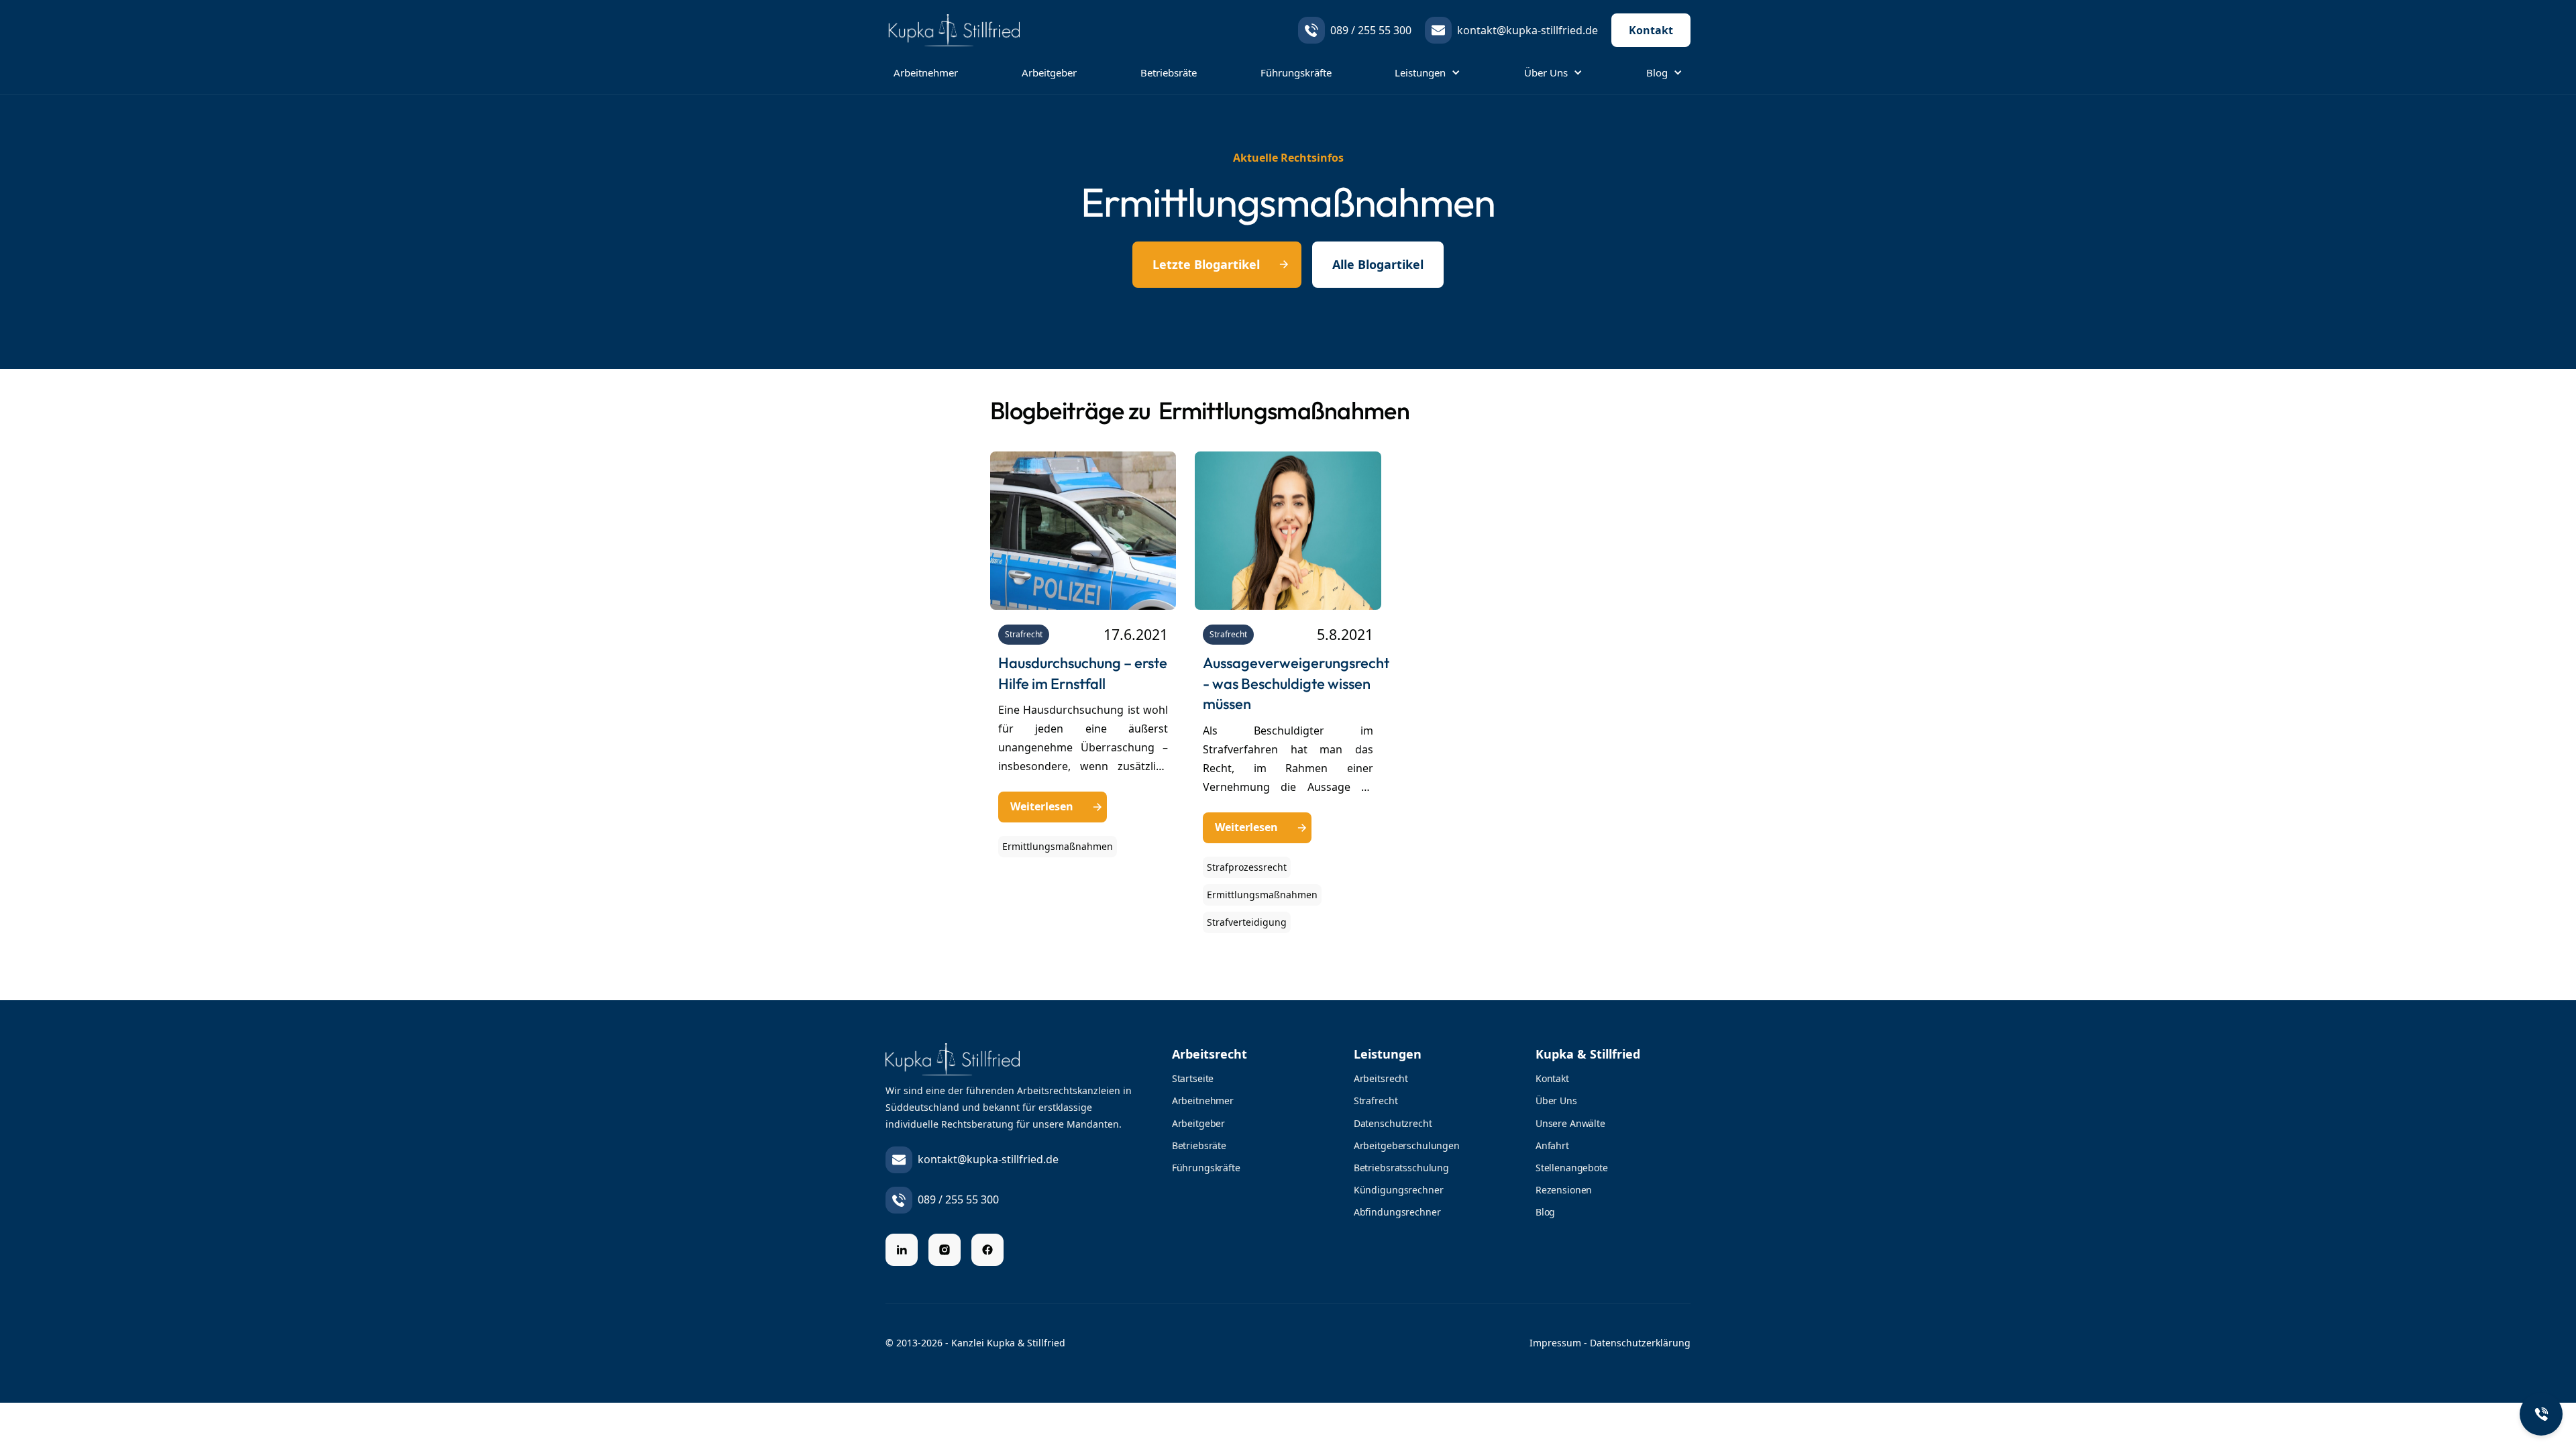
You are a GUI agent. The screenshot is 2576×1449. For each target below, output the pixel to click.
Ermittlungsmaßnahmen (1058, 846)
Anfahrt (1552, 1145)
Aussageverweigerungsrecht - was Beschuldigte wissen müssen (1296, 684)
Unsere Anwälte (1570, 1123)
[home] (966, 30)
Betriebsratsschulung (1401, 1168)
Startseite (1193, 1078)
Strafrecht (1024, 634)
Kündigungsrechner (1399, 1190)
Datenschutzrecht (1393, 1123)
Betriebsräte (1169, 72)
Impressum (1555, 1343)
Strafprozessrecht (1247, 867)
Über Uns (1556, 1101)
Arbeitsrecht (1381, 1078)
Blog (1545, 1212)
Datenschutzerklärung (1640, 1343)
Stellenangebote (1572, 1168)
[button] (1428, 72)
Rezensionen (1564, 1190)
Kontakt (1651, 30)
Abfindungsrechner (1397, 1212)
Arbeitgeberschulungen (1407, 1145)
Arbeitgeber (1049, 72)
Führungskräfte (1296, 72)
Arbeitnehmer (926, 72)
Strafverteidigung (1247, 922)
